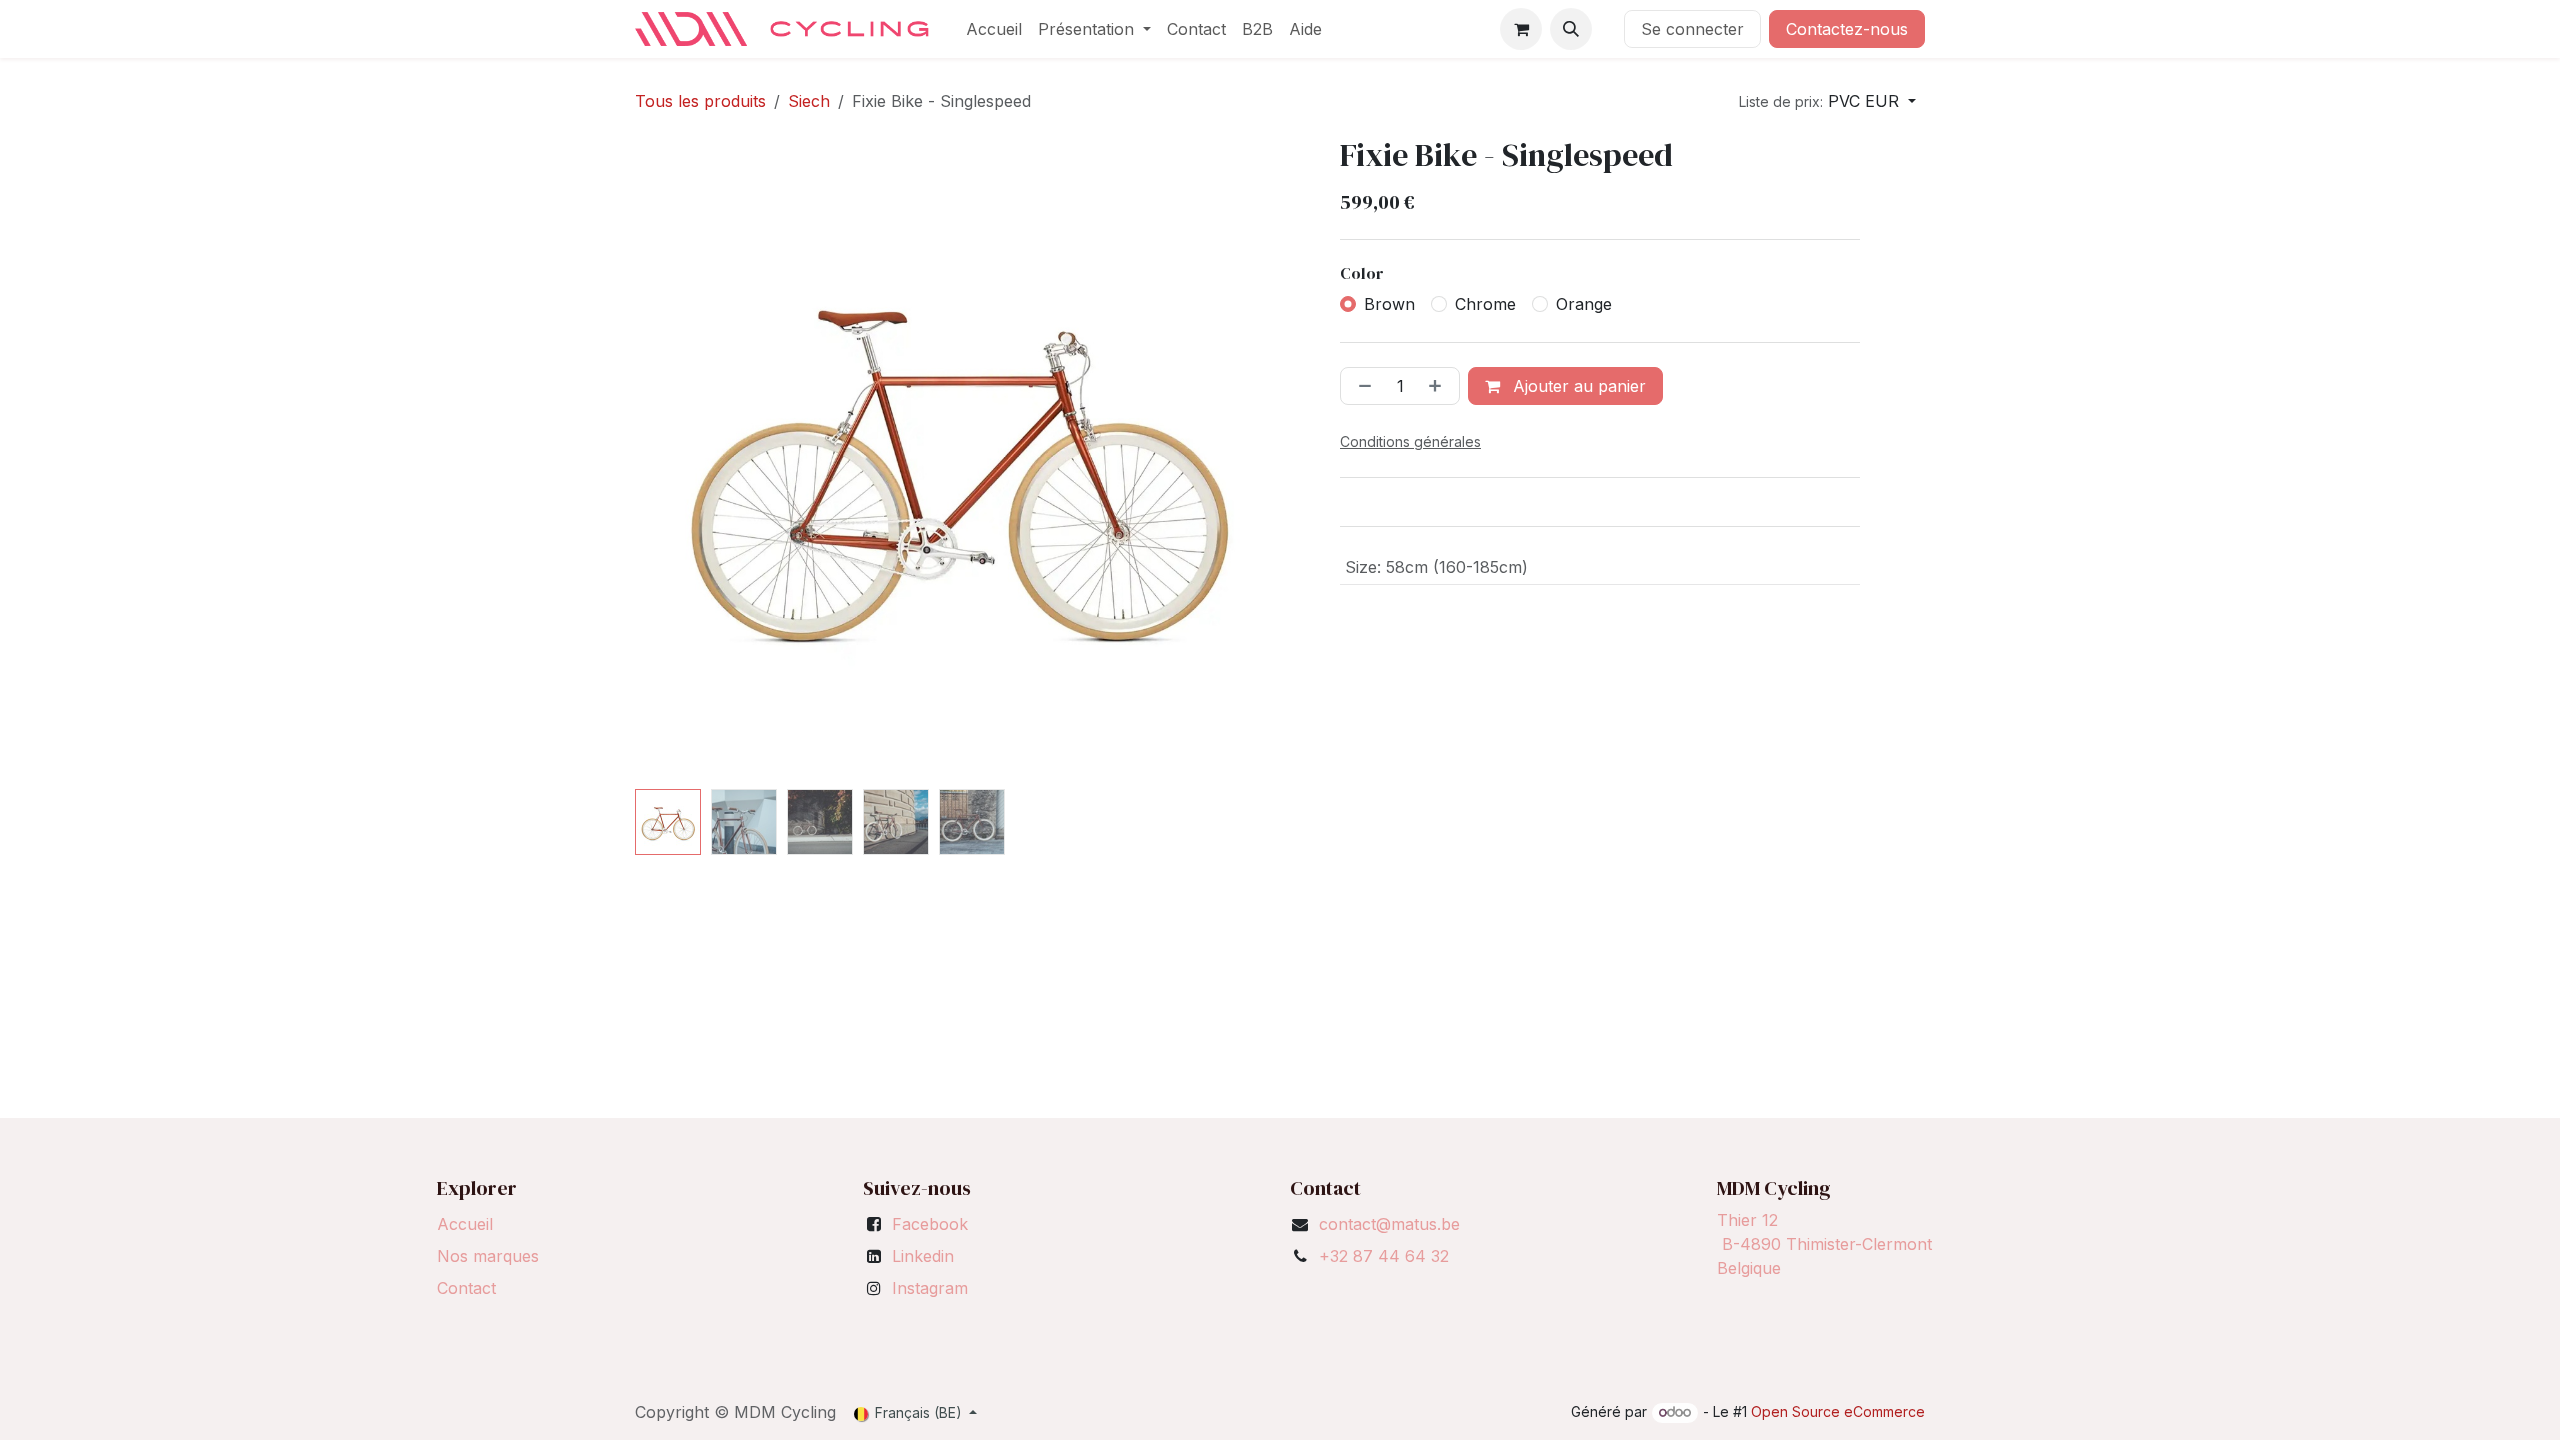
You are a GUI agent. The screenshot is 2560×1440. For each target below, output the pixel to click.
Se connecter (1692, 29)
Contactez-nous (1847, 29)
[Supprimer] (1361, 386)
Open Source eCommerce (1838, 1411)
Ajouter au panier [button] (1577, 386)
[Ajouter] (1439, 386)
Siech (809, 101)
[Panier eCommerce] (1521, 29)
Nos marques (488, 1256)
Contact (466, 1288)
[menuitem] (994, 29)
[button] (1571, 29)
